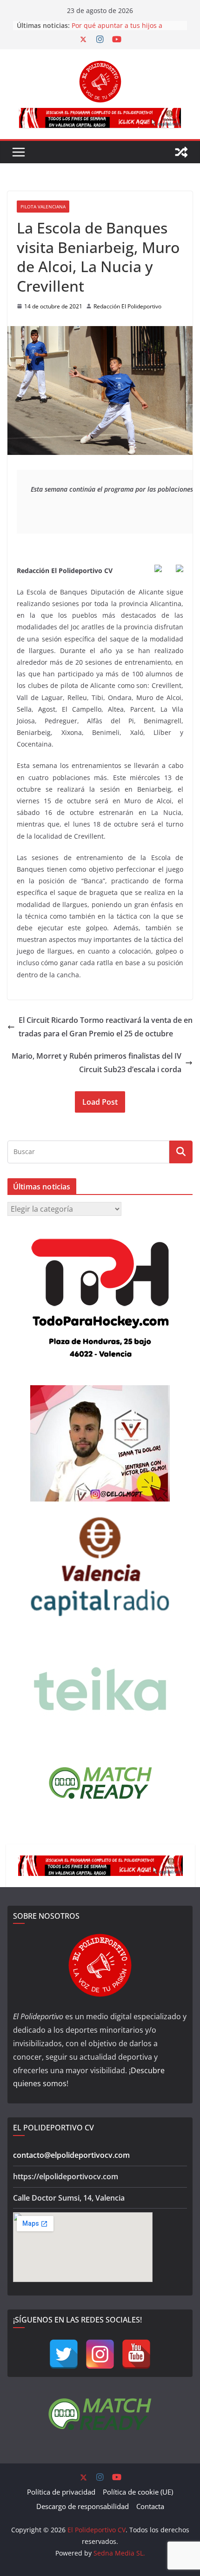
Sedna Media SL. (119, 2553)
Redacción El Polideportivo (127, 306)
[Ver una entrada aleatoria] (181, 152)
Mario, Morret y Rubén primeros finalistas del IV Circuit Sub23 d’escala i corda (97, 1063)
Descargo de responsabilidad (83, 2506)
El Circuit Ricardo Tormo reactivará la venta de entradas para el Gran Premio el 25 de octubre (106, 1027)
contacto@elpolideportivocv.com (71, 2155)
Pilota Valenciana (43, 207)
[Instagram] (100, 2354)
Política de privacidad (61, 2492)
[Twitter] (64, 2354)
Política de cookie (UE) (138, 2492)
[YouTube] (136, 2354)
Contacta (150, 2506)
